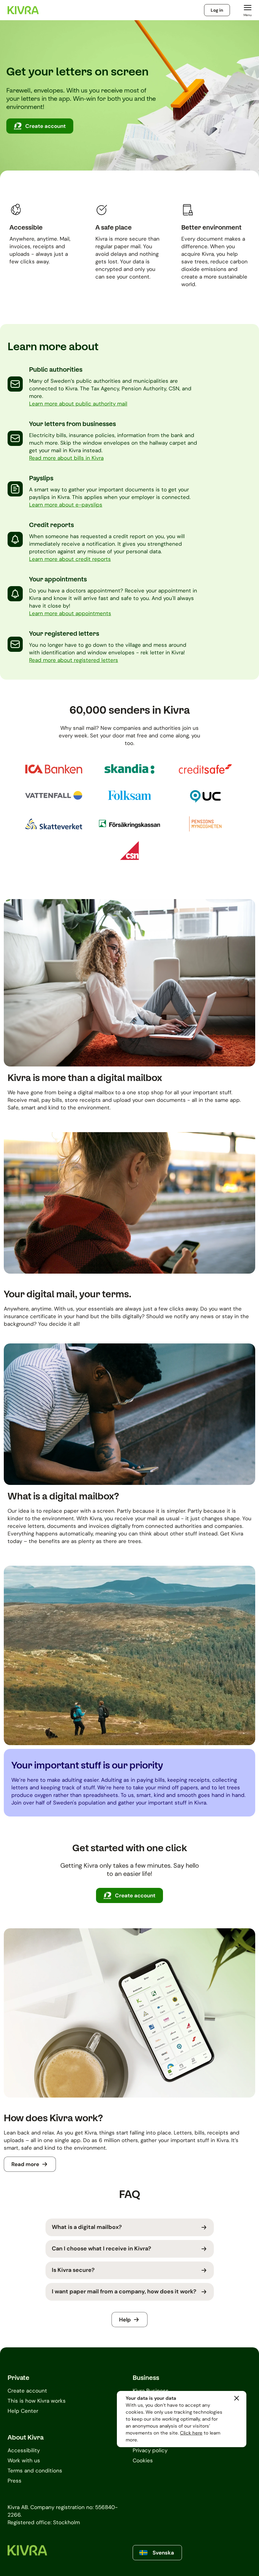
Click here (191, 2433)
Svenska (163, 2553)
